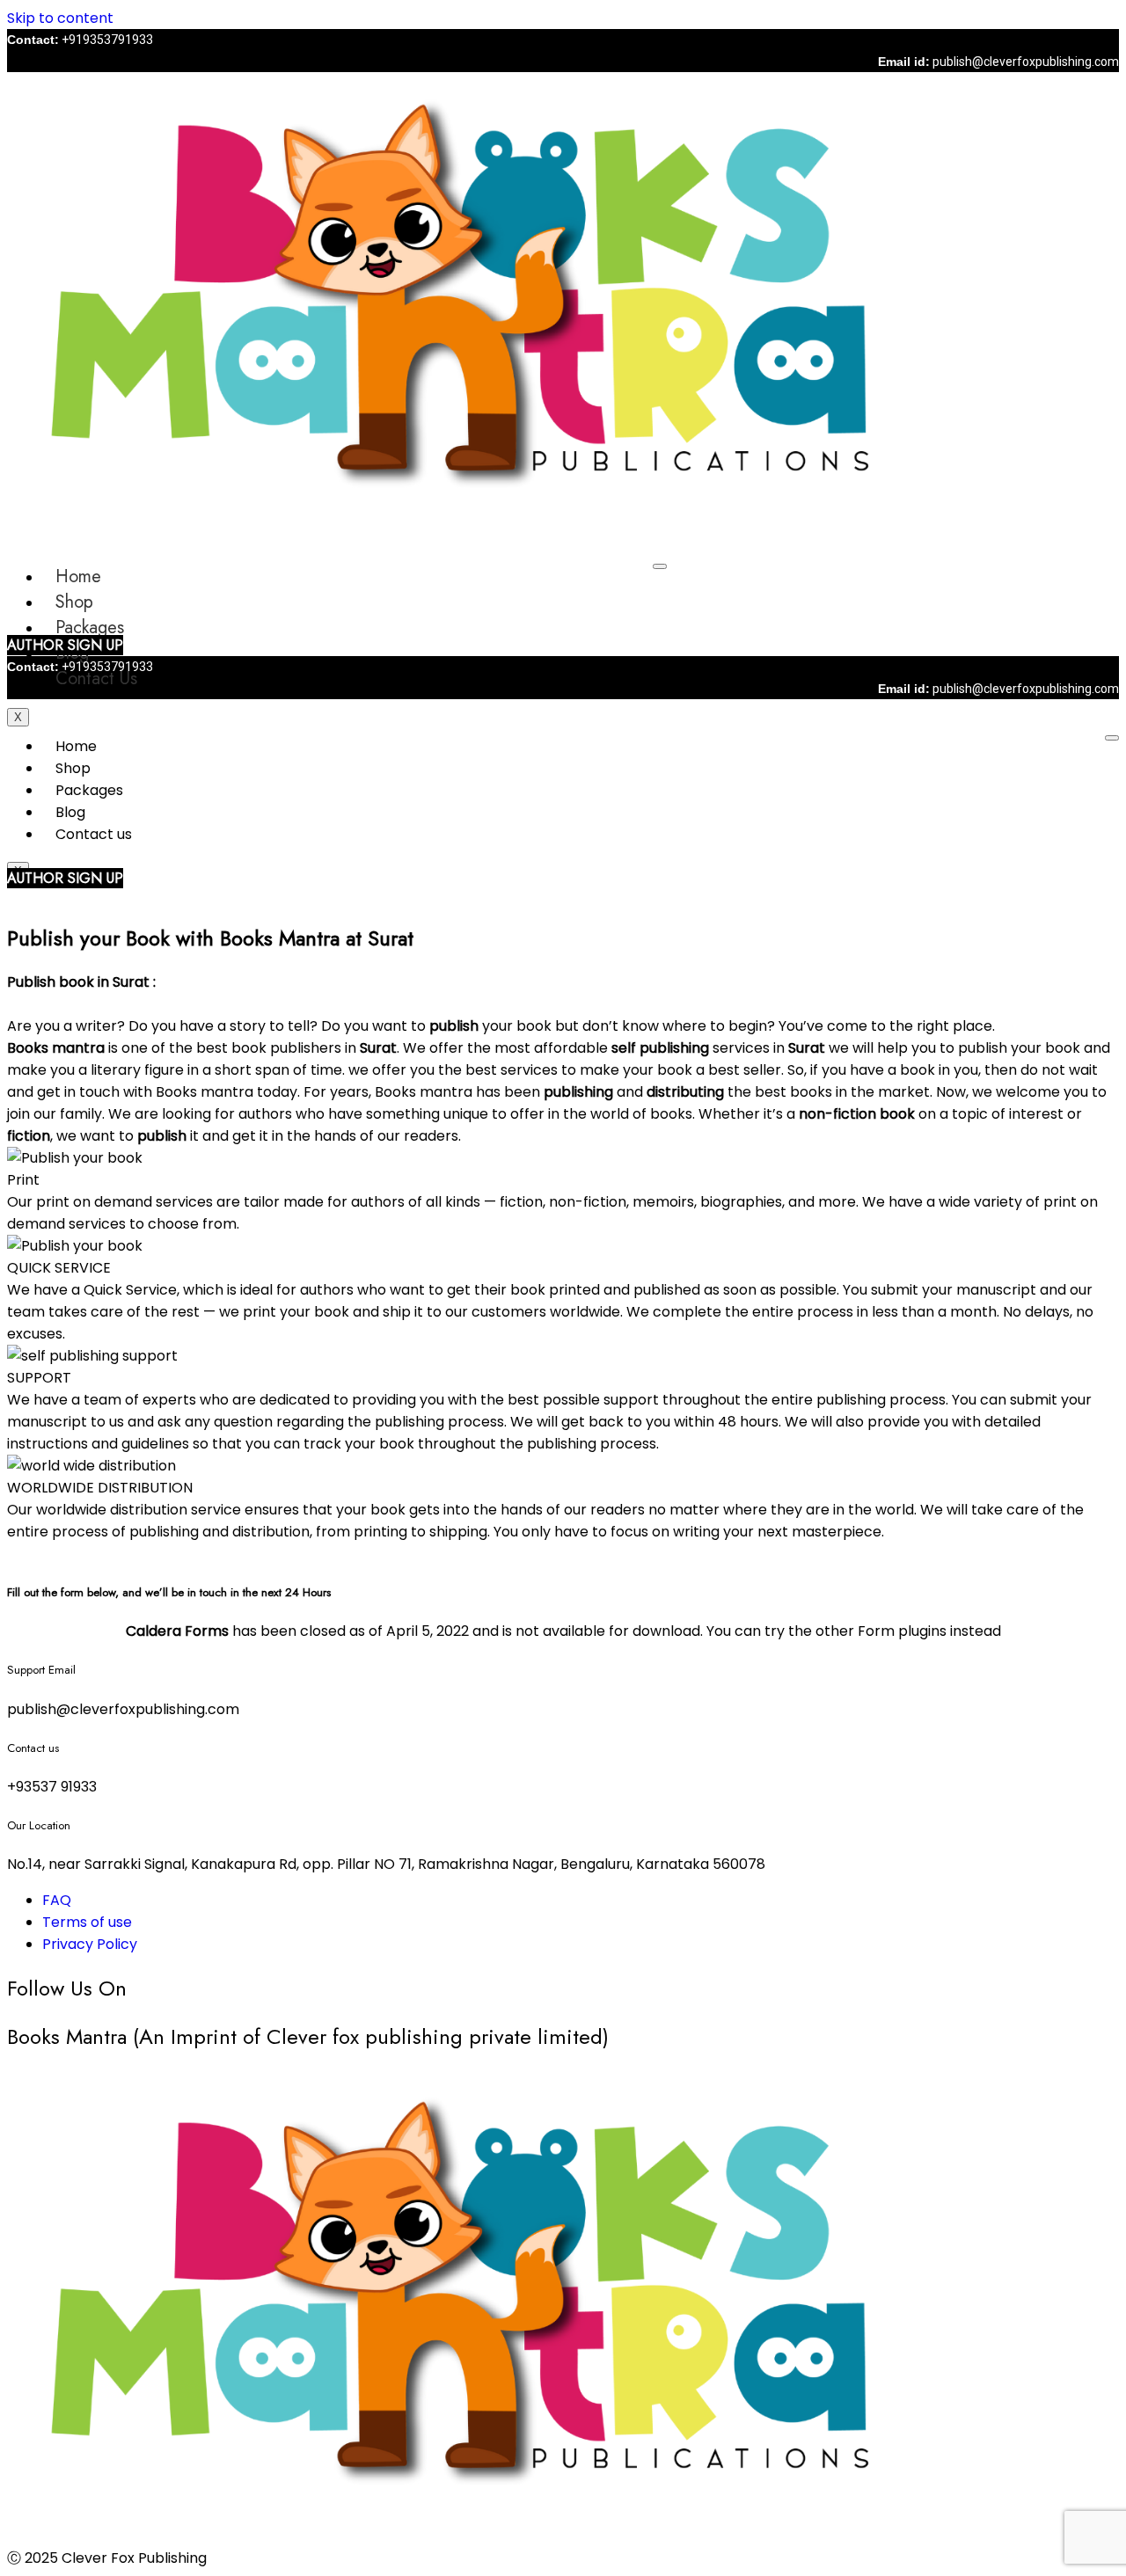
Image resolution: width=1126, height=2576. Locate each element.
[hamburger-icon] (660, 566)
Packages (90, 628)
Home (78, 576)
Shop (74, 602)
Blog (70, 812)
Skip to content (60, 18)
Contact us (96, 679)
